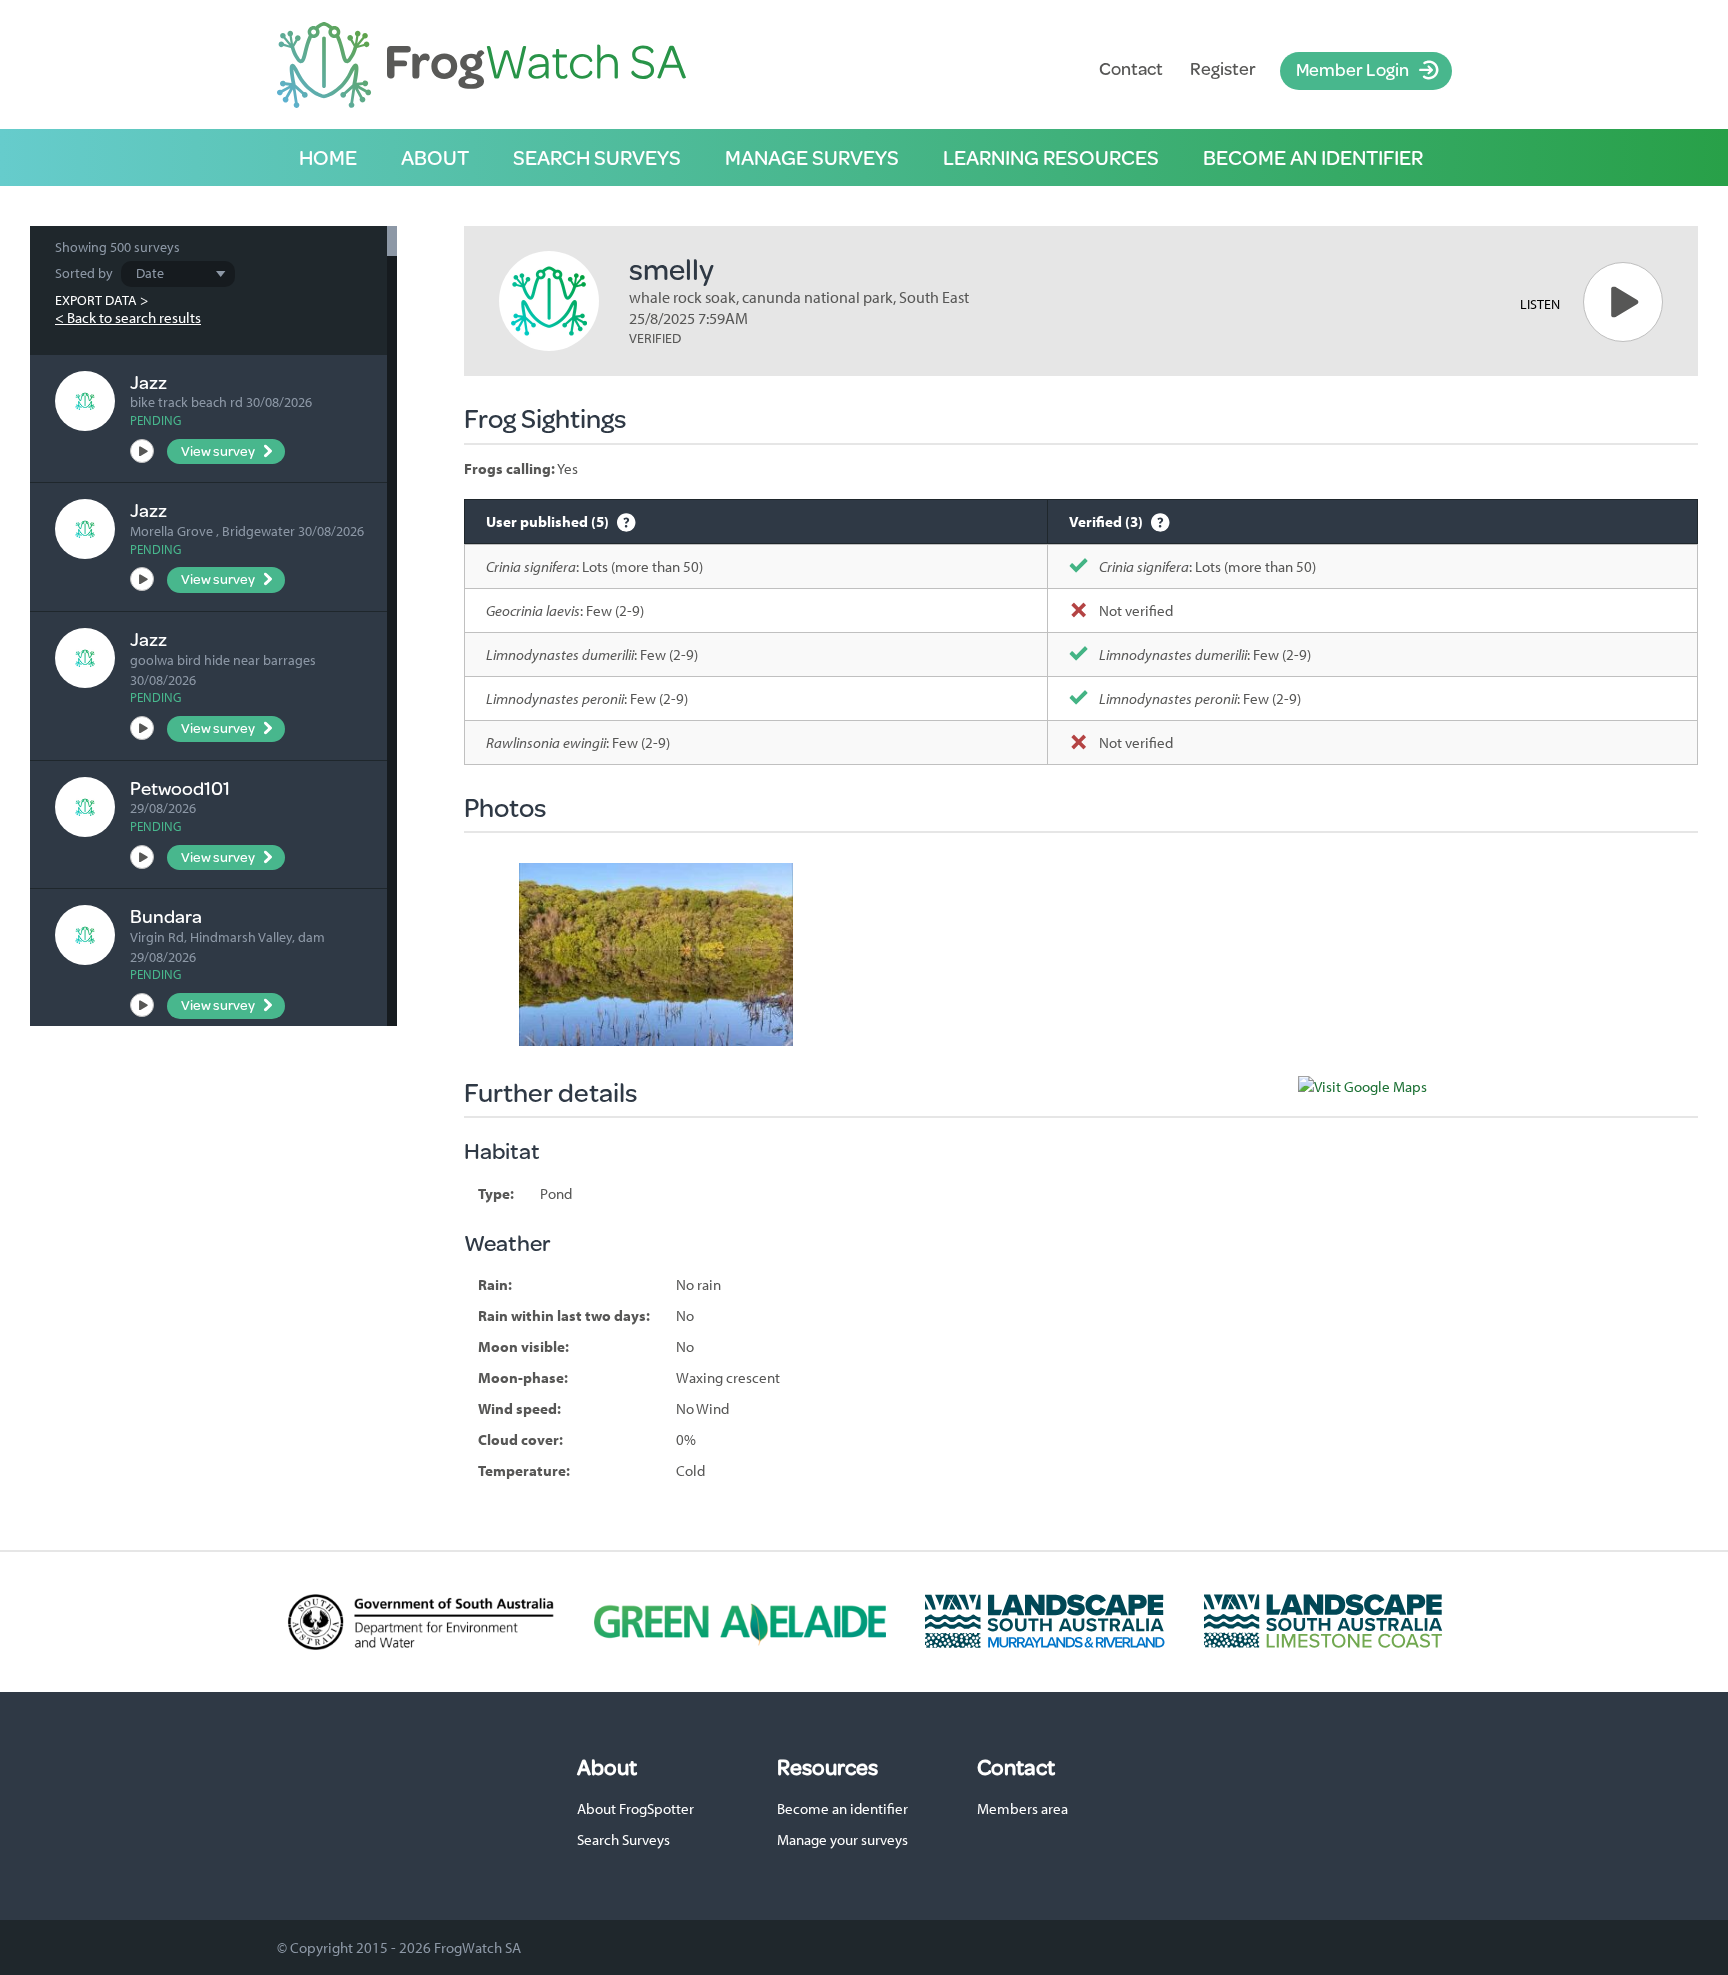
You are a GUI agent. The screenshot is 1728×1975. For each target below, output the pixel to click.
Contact (1131, 68)
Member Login (1352, 69)
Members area (1022, 1808)
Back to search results (134, 317)
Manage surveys (812, 157)
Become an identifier (1313, 157)
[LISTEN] (1623, 302)
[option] (656, 954)
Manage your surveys (842, 1839)
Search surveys (597, 157)
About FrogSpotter (635, 1808)
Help (626, 521)
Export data (96, 300)
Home (328, 157)
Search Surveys (623, 1839)
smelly (671, 268)
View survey (218, 451)
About (435, 157)
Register (1223, 68)
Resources (827, 1767)
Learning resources (1051, 157)
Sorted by (84, 273)
